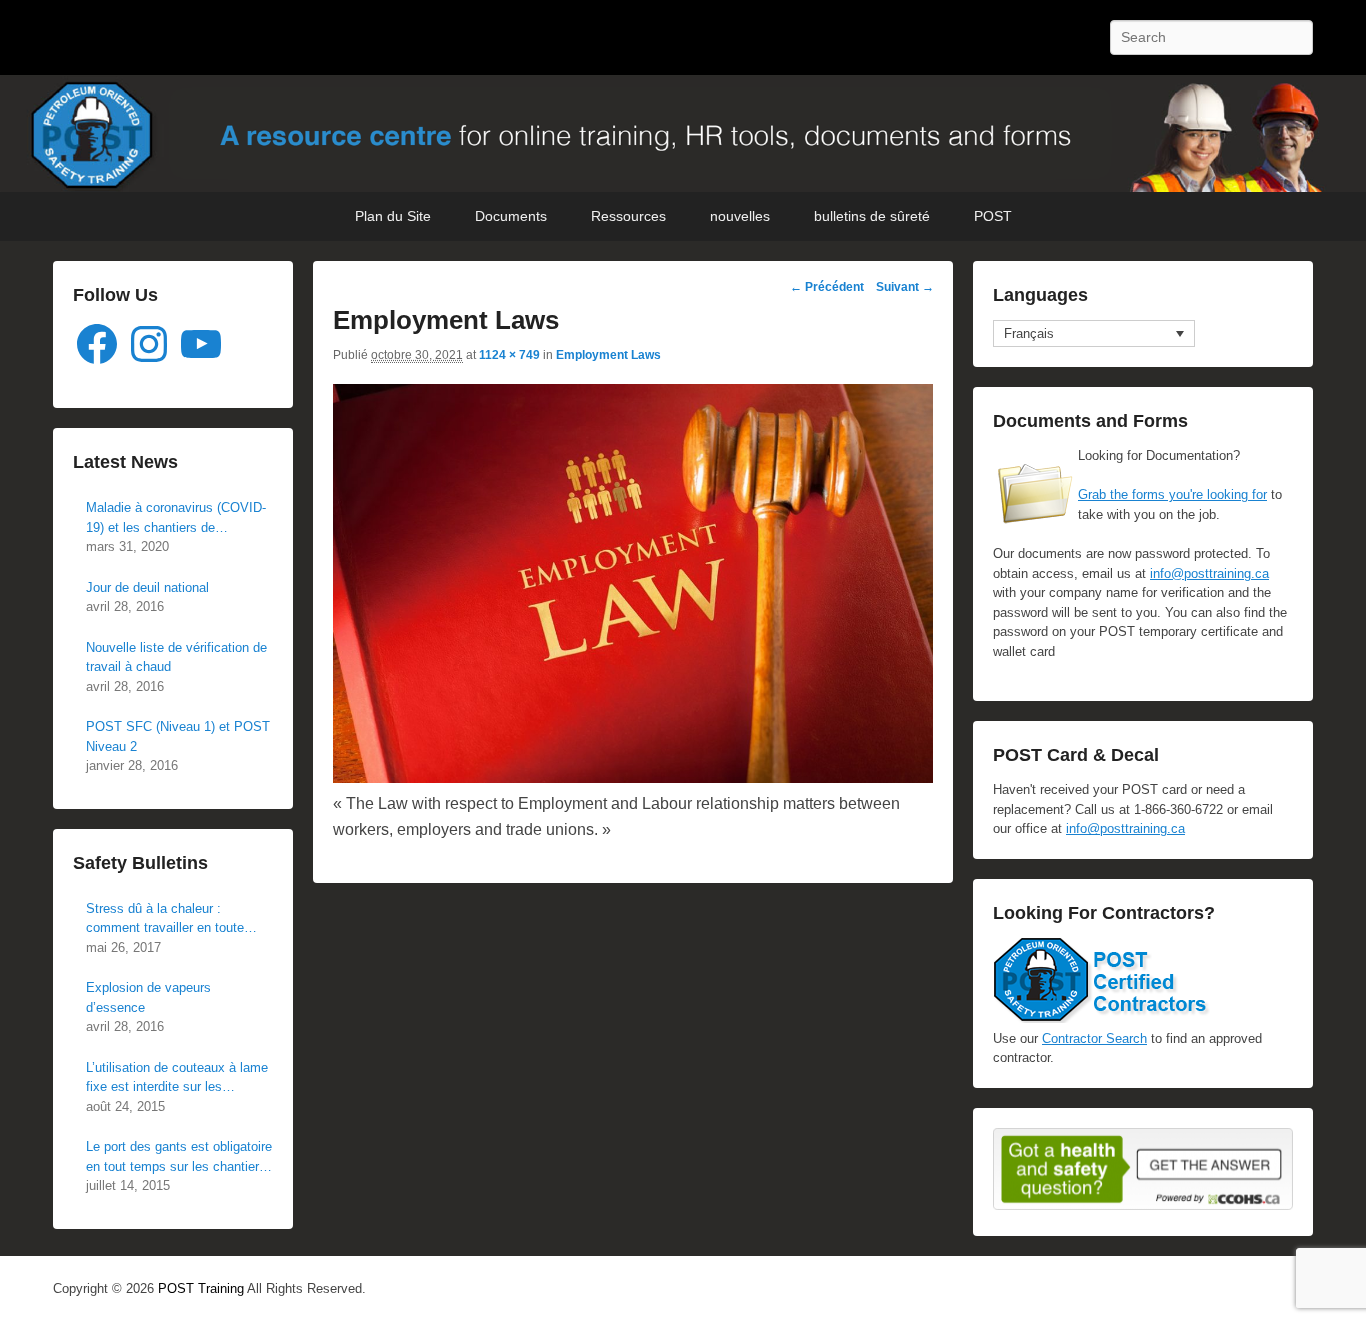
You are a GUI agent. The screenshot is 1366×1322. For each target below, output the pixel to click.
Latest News (125, 462)
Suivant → (905, 287)
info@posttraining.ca (1209, 573)
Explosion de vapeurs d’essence (148, 997)
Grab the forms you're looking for (1172, 494)
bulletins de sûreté (872, 216)
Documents (511, 216)
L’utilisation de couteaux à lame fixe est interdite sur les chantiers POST (177, 1078)
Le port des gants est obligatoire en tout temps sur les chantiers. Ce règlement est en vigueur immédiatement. (179, 1157)
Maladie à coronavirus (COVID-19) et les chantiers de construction (176, 518)
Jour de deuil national (147, 587)
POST (993, 216)
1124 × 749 (509, 355)
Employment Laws (608, 355)
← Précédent (827, 287)
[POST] (683, 134)
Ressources (628, 216)
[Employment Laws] (633, 777)
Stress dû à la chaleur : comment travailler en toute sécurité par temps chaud (165, 919)
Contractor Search (1094, 1038)
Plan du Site (393, 216)
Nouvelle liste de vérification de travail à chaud (176, 657)
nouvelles (740, 216)
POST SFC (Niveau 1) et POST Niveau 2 (178, 736)
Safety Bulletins (140, 863)
